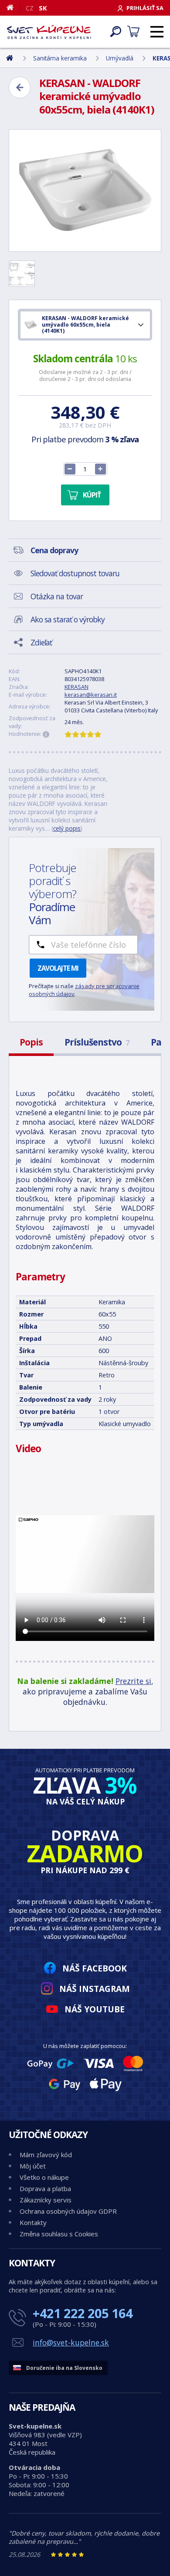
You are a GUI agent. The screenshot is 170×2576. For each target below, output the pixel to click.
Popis (31, 1042)
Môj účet (33, 2166)
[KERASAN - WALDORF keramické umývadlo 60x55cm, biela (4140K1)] (85, 190)
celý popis (67, 828)
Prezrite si (133, 1681)
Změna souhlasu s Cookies (59, 2234)
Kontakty (33, 2222)
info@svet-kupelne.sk (71, 2342)
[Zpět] (20, 87)
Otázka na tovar (57, 596)
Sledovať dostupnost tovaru (75, 573)
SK (43, 8)
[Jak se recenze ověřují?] (46, 735)
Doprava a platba (45, 2188)
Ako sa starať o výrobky (68, 619)
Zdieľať (41, 642)
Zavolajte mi (58, 968)
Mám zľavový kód (46, 2155)
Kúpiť (92, 495)
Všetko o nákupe (44, 2177)
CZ (30, 8)
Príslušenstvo (97, 1042)
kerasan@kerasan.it (91, 695)
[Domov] (13, 7)
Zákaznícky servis (46, 2200)
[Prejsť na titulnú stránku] (49, 32)
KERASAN (76, 687)
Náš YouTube (95, 2009)
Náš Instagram (95, 1989)
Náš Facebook (95, 1968)
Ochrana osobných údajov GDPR (68, 2211)
